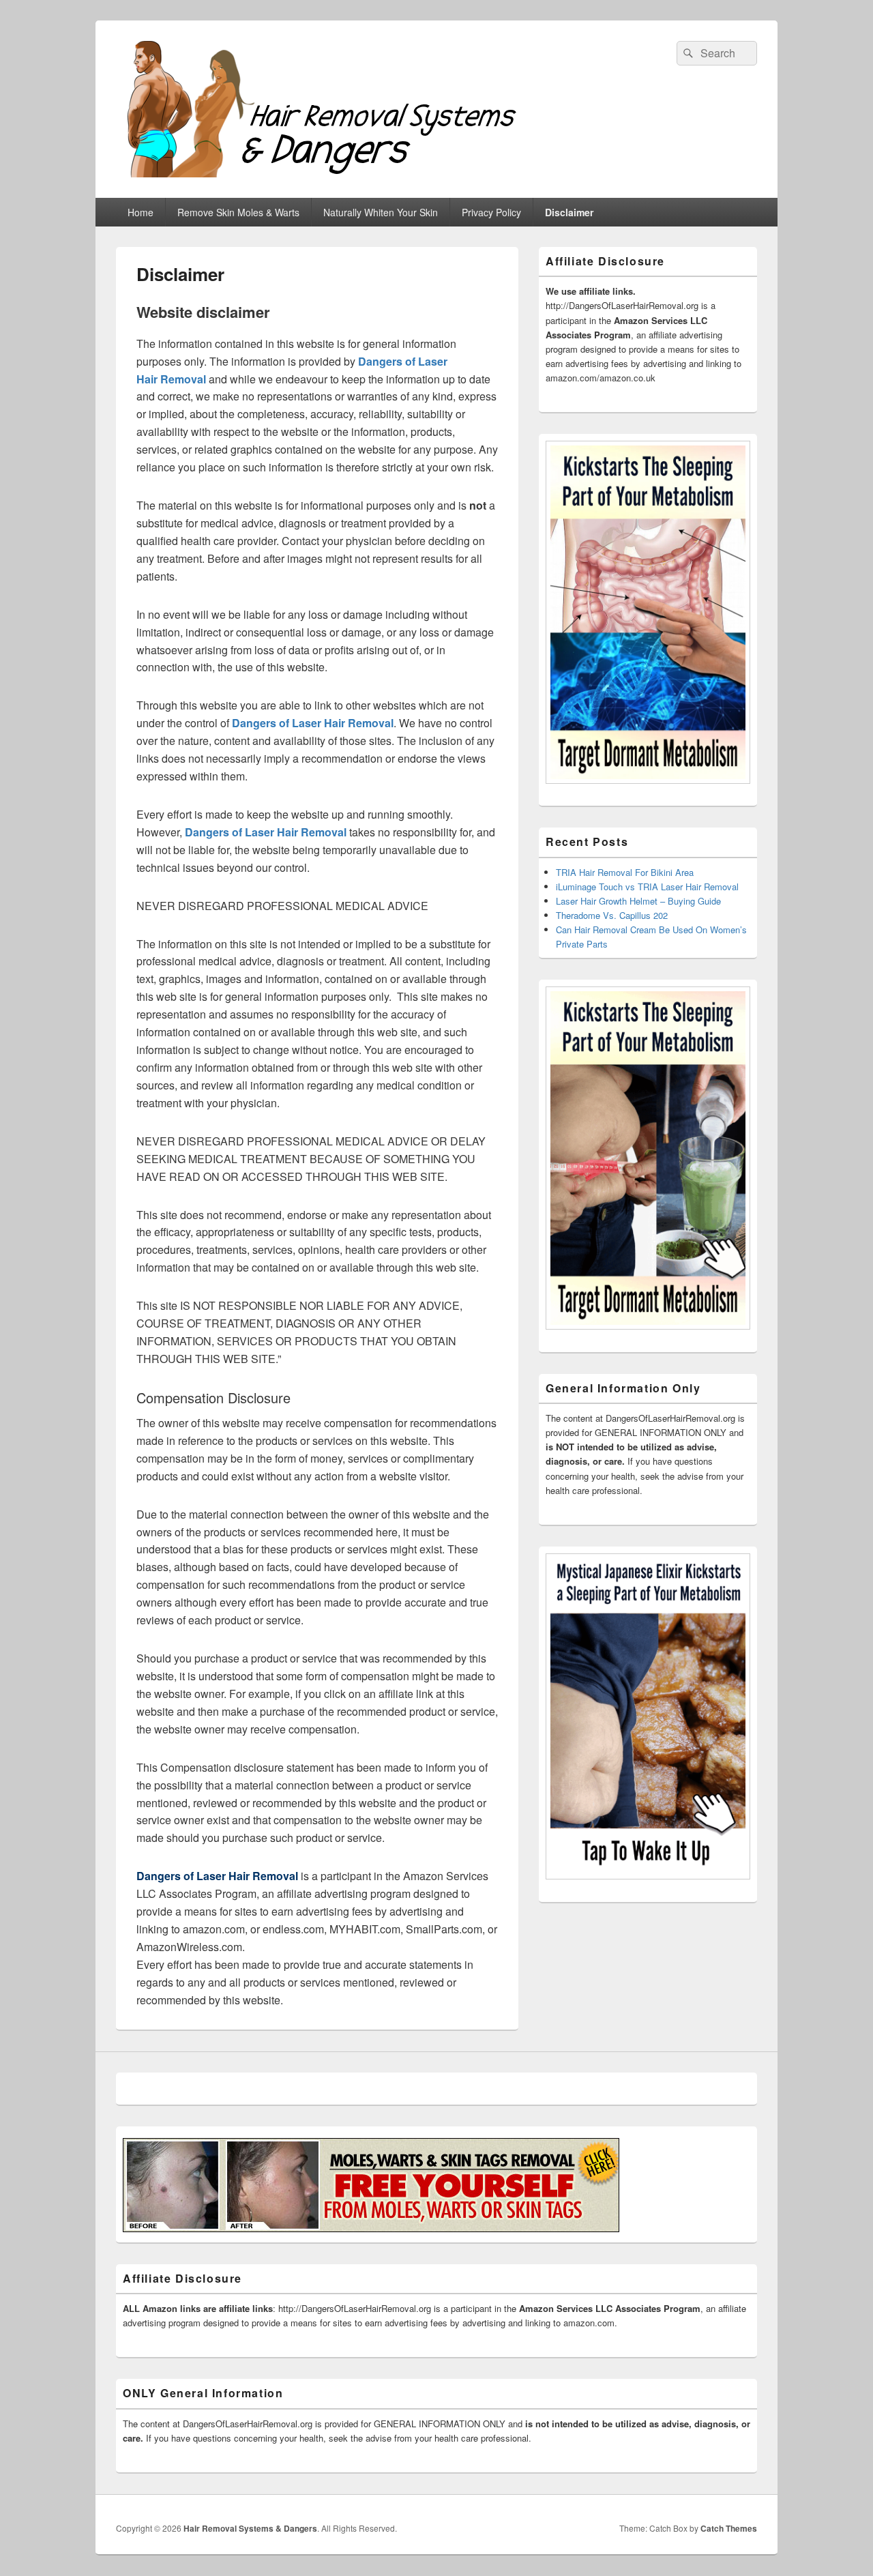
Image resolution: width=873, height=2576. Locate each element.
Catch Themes (729, 2528)
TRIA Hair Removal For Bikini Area (625, 872)
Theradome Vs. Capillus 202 (612, 915)
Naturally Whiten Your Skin (381, 212)
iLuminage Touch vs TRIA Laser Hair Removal (647, 887)
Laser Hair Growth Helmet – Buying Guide (638, 901)
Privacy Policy (491, 212)
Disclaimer (569, 212)
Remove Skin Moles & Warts (238, 212)
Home (140, 212)
